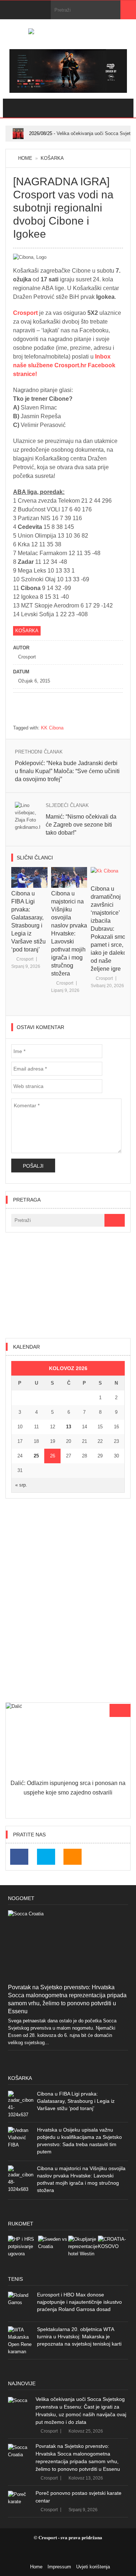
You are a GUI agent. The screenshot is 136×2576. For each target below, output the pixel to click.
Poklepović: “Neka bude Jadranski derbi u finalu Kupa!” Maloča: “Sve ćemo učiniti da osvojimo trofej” (67, 771)
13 (69, 1427)
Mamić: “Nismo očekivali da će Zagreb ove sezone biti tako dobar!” (81, 825)
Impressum (59, 2567)
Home (25, 158)
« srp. (21, 1485)
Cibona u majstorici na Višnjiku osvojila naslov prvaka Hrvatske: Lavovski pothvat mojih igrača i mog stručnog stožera (69, 933)
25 (36, 1456)
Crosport (26, 313)
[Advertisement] (68, 1285)
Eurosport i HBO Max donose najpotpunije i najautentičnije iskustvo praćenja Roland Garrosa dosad (79, 2302)
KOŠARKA (52, 158)
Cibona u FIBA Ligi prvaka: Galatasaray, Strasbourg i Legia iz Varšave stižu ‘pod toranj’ (76, 2101)
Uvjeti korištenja (93, 2567)
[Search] (128, 10)
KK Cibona (52, 728)
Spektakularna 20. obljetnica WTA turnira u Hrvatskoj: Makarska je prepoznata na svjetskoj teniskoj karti (79, 2336)
